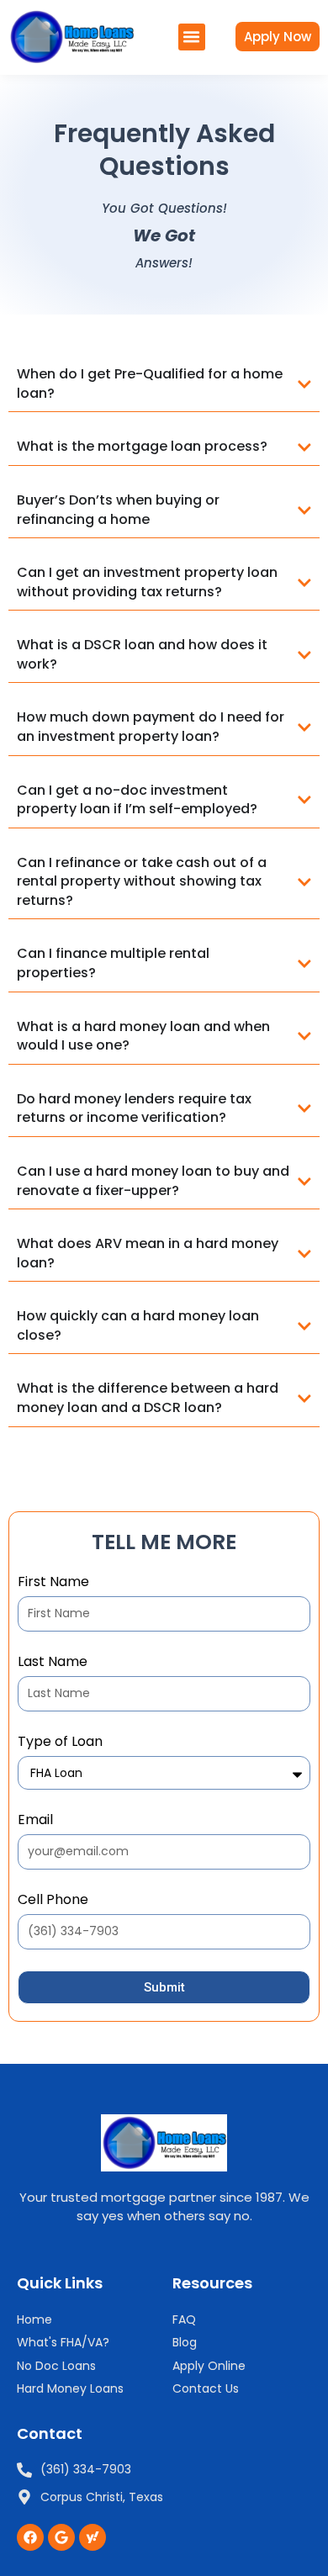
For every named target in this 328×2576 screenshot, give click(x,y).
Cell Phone (53, 1900)
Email (35, 1820)
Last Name (53, 1662)
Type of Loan (60, 1742)
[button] (192, 37)
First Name (53, 1582)
